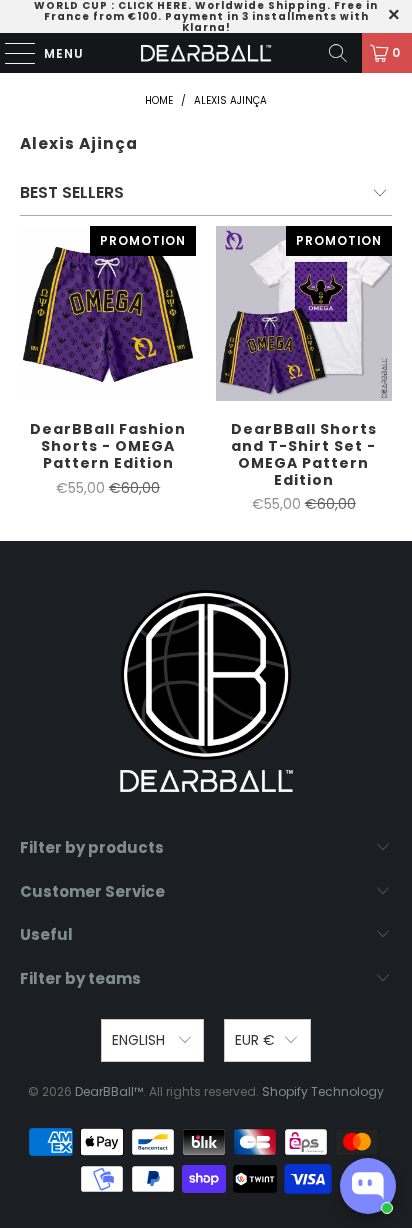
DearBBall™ (109, 1091)
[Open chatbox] (368, 1186)
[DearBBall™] (206, 53)
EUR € (255, 1040)
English (140, 1040)
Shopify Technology (323, 1091)
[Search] (338, 53)
